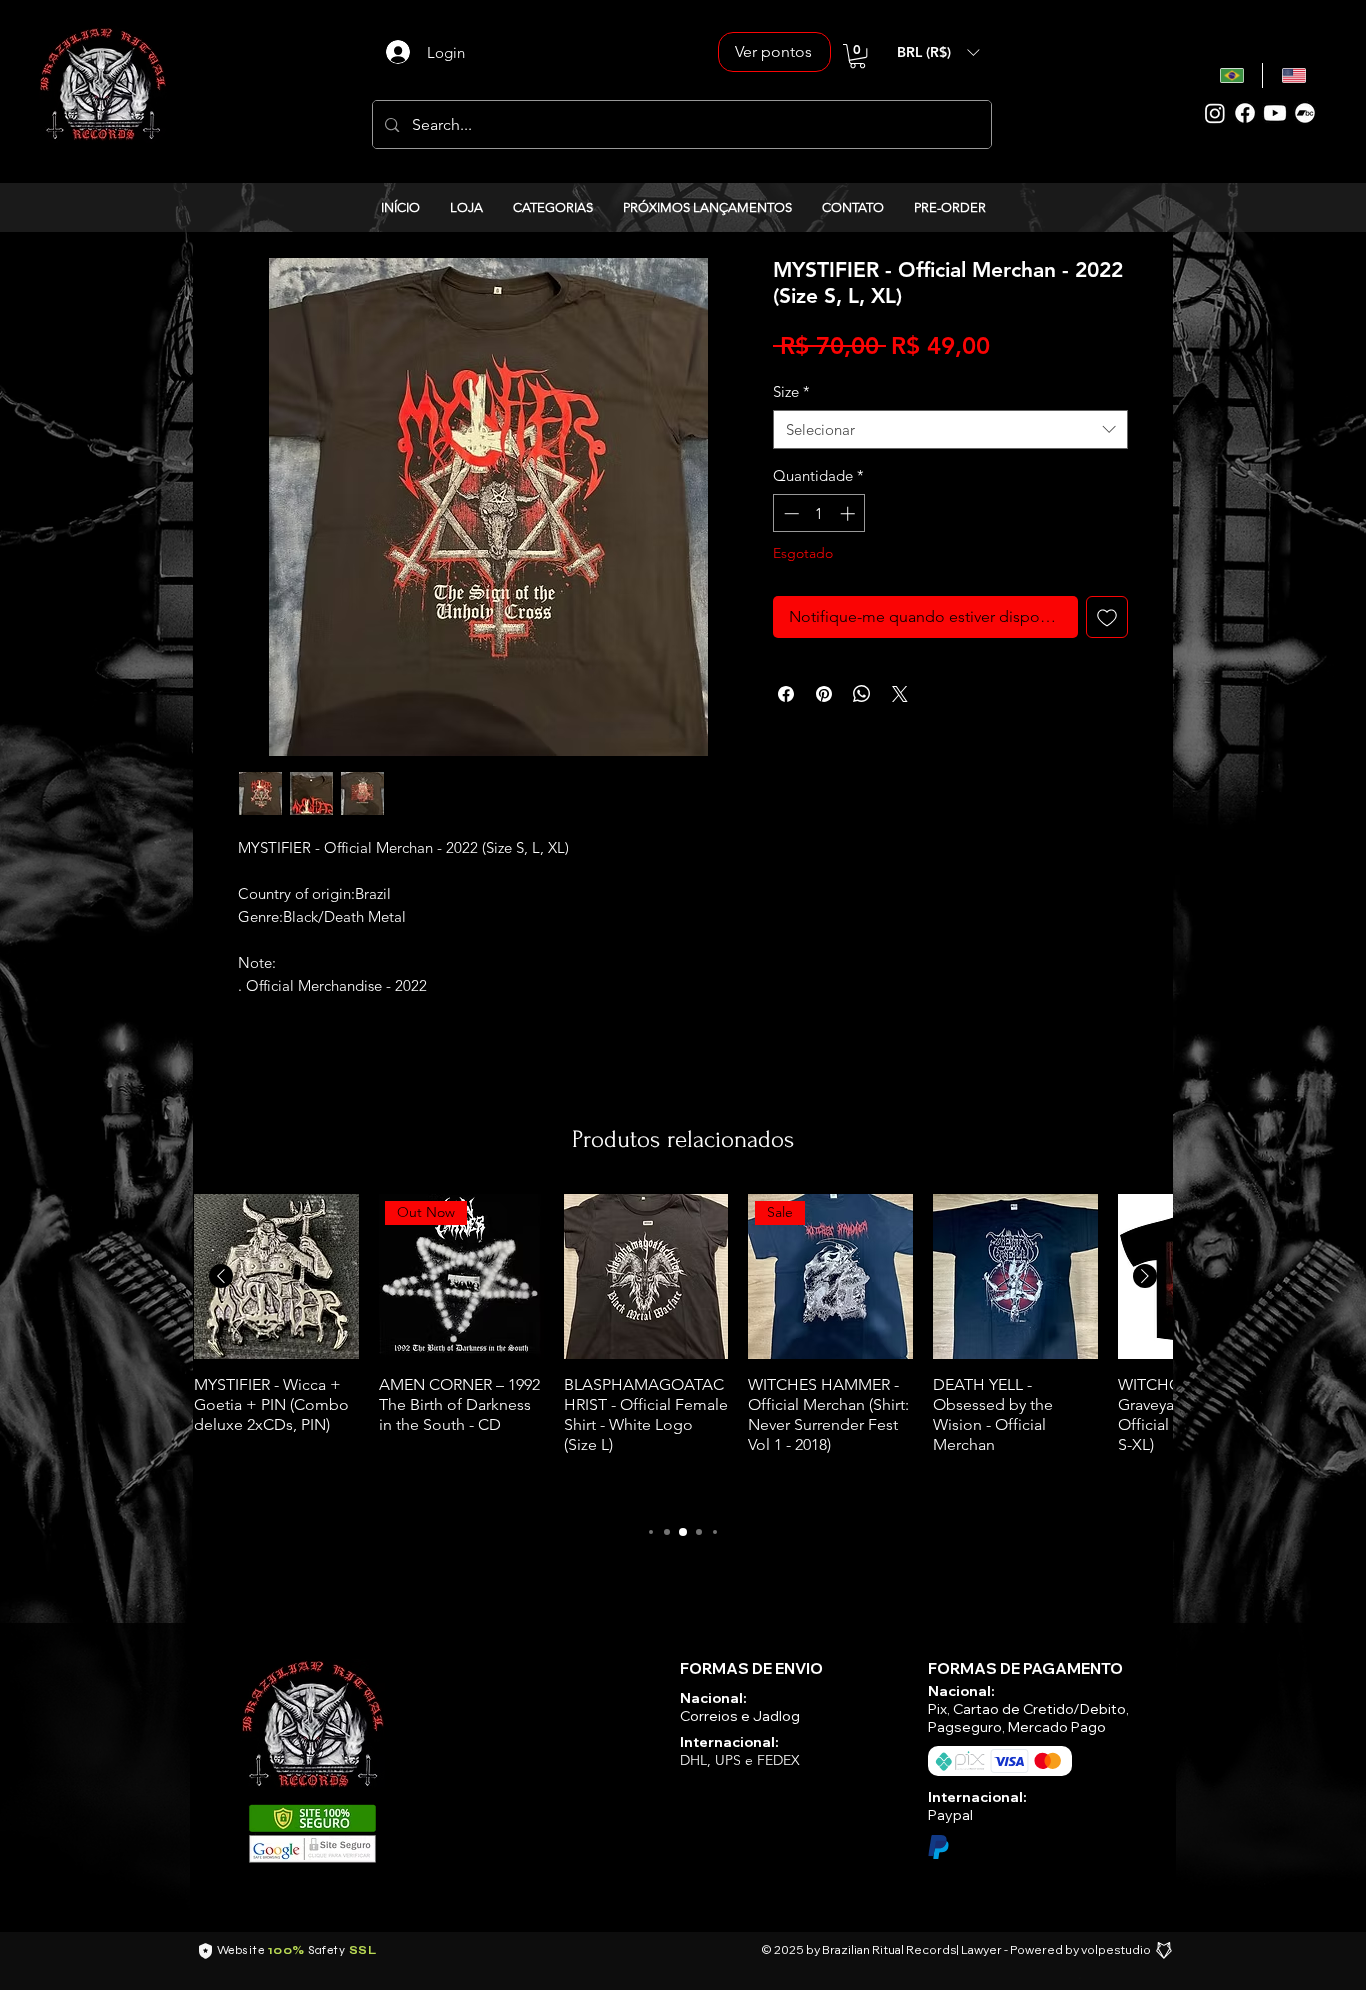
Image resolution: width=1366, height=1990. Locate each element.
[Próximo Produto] (1145, 1276)
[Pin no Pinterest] (824, 694)
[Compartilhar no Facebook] (786, 694)
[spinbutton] (819, 513)
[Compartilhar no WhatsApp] (862, 694)
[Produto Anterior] (221, 1276)
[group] (683, 1348)
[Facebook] (1245, 113)
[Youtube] (1275, 113)
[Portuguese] (1232, 75)
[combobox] (950, 429)
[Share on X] (900, 694)
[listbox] (938, 52)
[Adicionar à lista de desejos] (1107, 617)
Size (791, 391)
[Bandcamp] (1305, 113)
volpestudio (1116, 1949)
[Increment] (849, 513)
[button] (857, 56)
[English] (1293, 75)
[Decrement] (789, 513)
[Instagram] (1215, 113)
